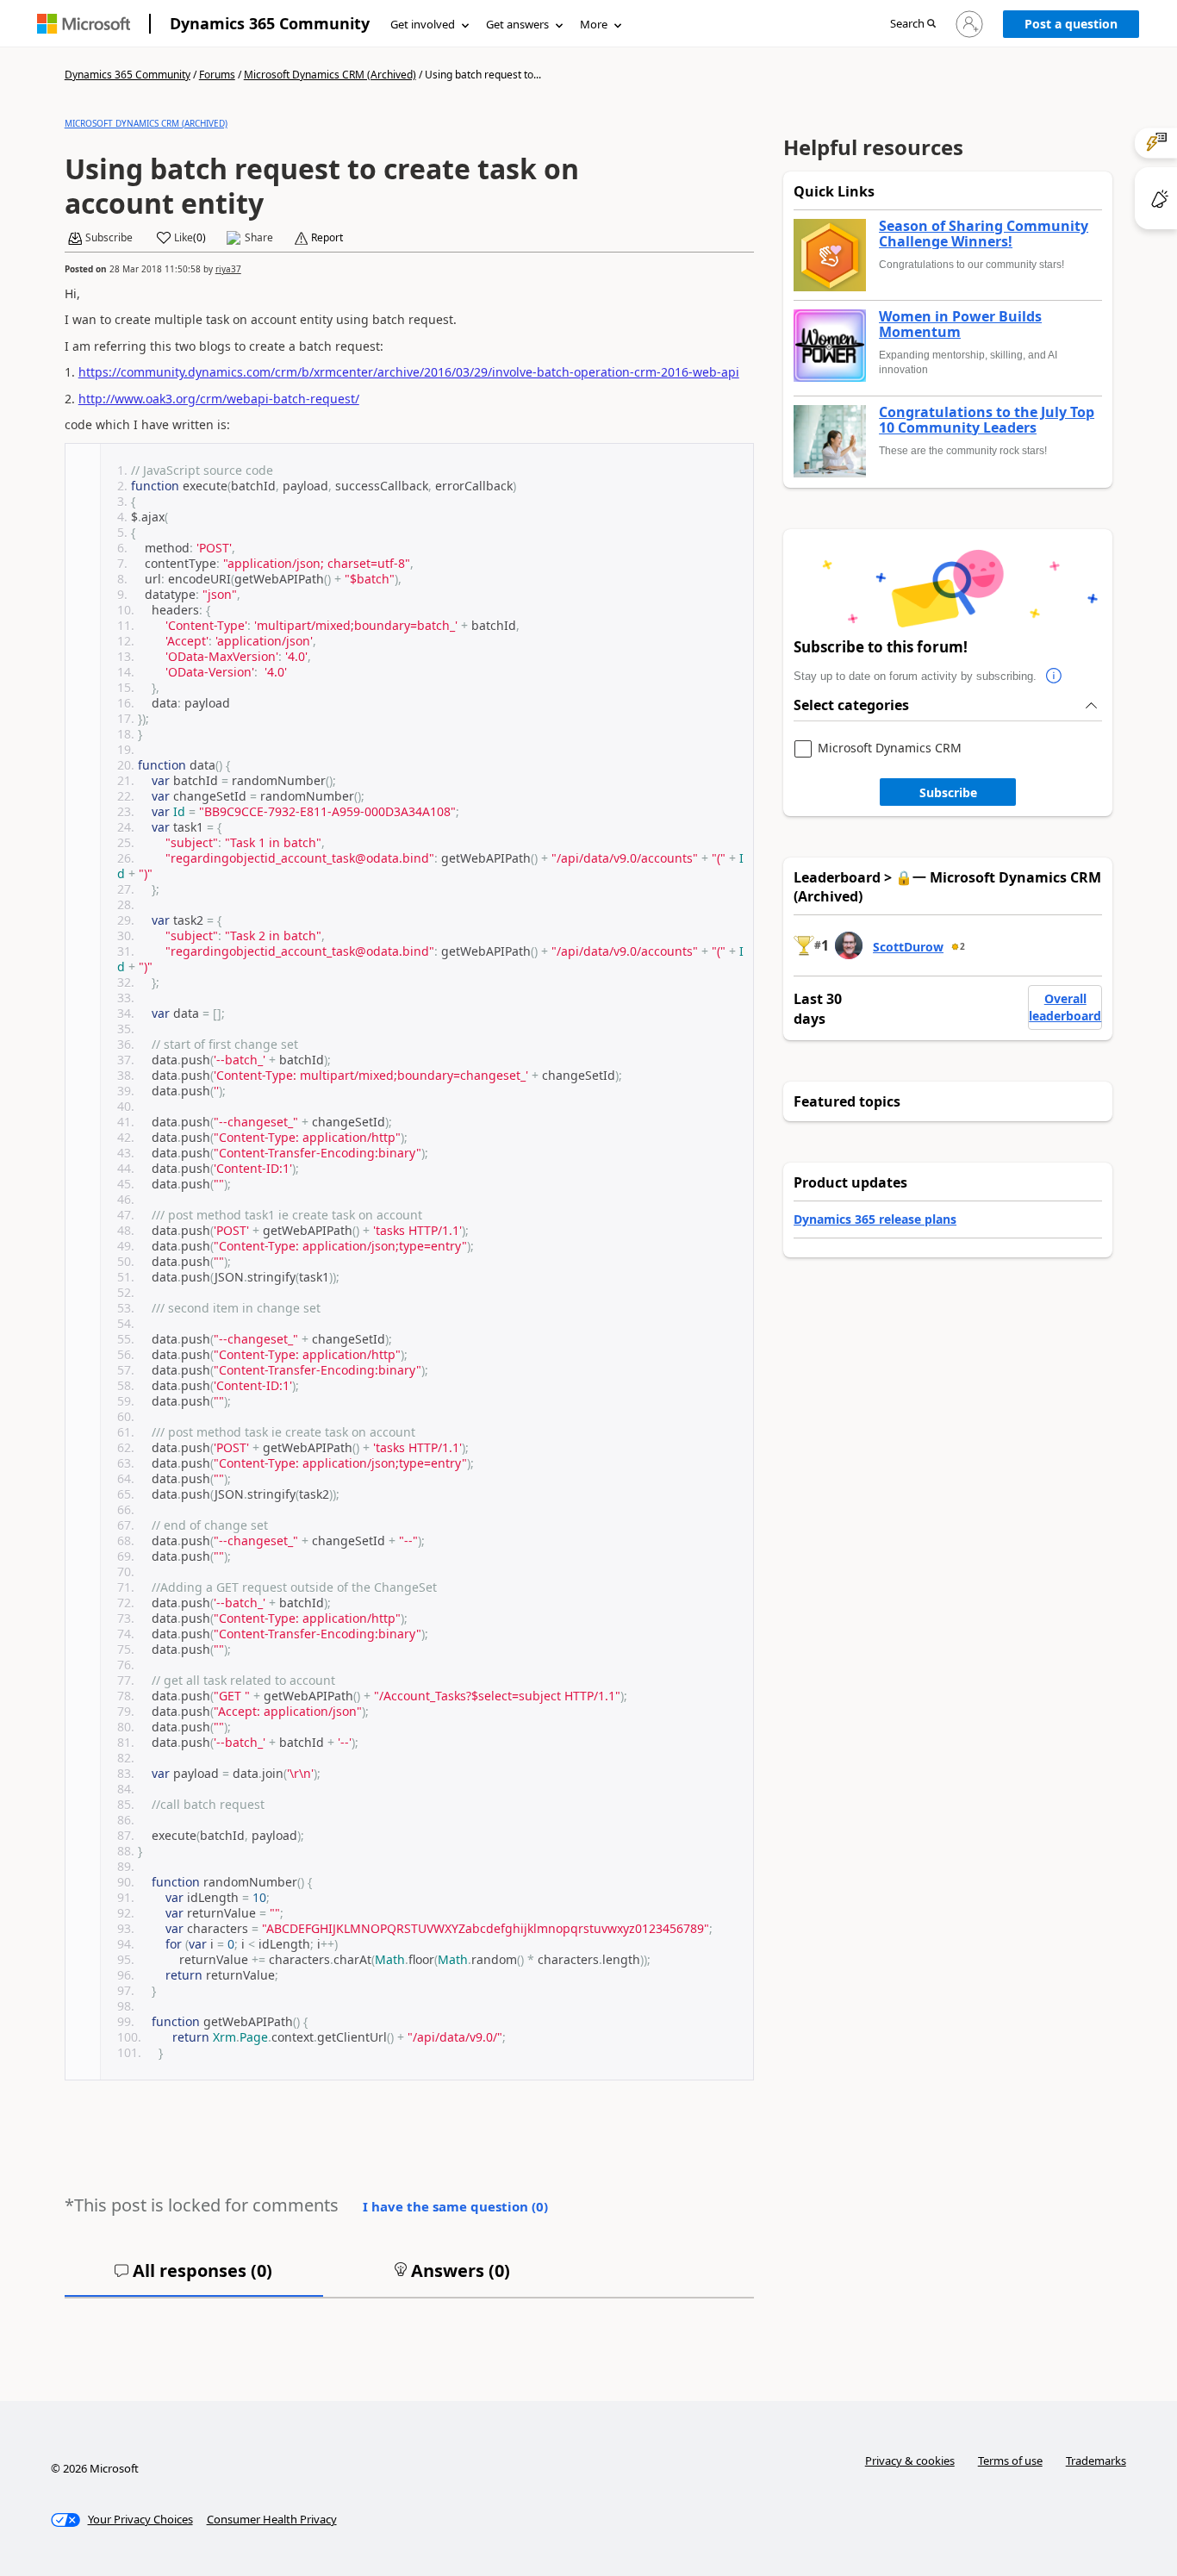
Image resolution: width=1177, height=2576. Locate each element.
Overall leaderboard (1065, 1007)
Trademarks (1096, 2461)
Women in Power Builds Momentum (960, 324)
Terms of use (1010, 2461)
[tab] (194, 2278)
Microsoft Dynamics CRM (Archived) (330, 75)
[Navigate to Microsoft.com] (84, 24)
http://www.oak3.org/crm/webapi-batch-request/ (219, 399)
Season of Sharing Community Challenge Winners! (984, 234)
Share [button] (259, 238)
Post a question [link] (1071, 24)
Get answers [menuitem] (517, 24)
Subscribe (948, 792)
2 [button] (962, 946)
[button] (913, 25)
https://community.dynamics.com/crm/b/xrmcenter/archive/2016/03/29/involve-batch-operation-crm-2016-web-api (409, 372)
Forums (217, 75)
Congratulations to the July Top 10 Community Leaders (987, 420)
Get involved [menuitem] (423, 24)
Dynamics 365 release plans (875, 1219)
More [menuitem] (594, 24)
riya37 (228, 269)
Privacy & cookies (910, 2461)
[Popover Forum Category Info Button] (1054, 677)
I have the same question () (455, 2206)
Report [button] (327, 238)
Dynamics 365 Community (270, 23)
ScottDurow (908, 947)
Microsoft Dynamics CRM (890, 748)
